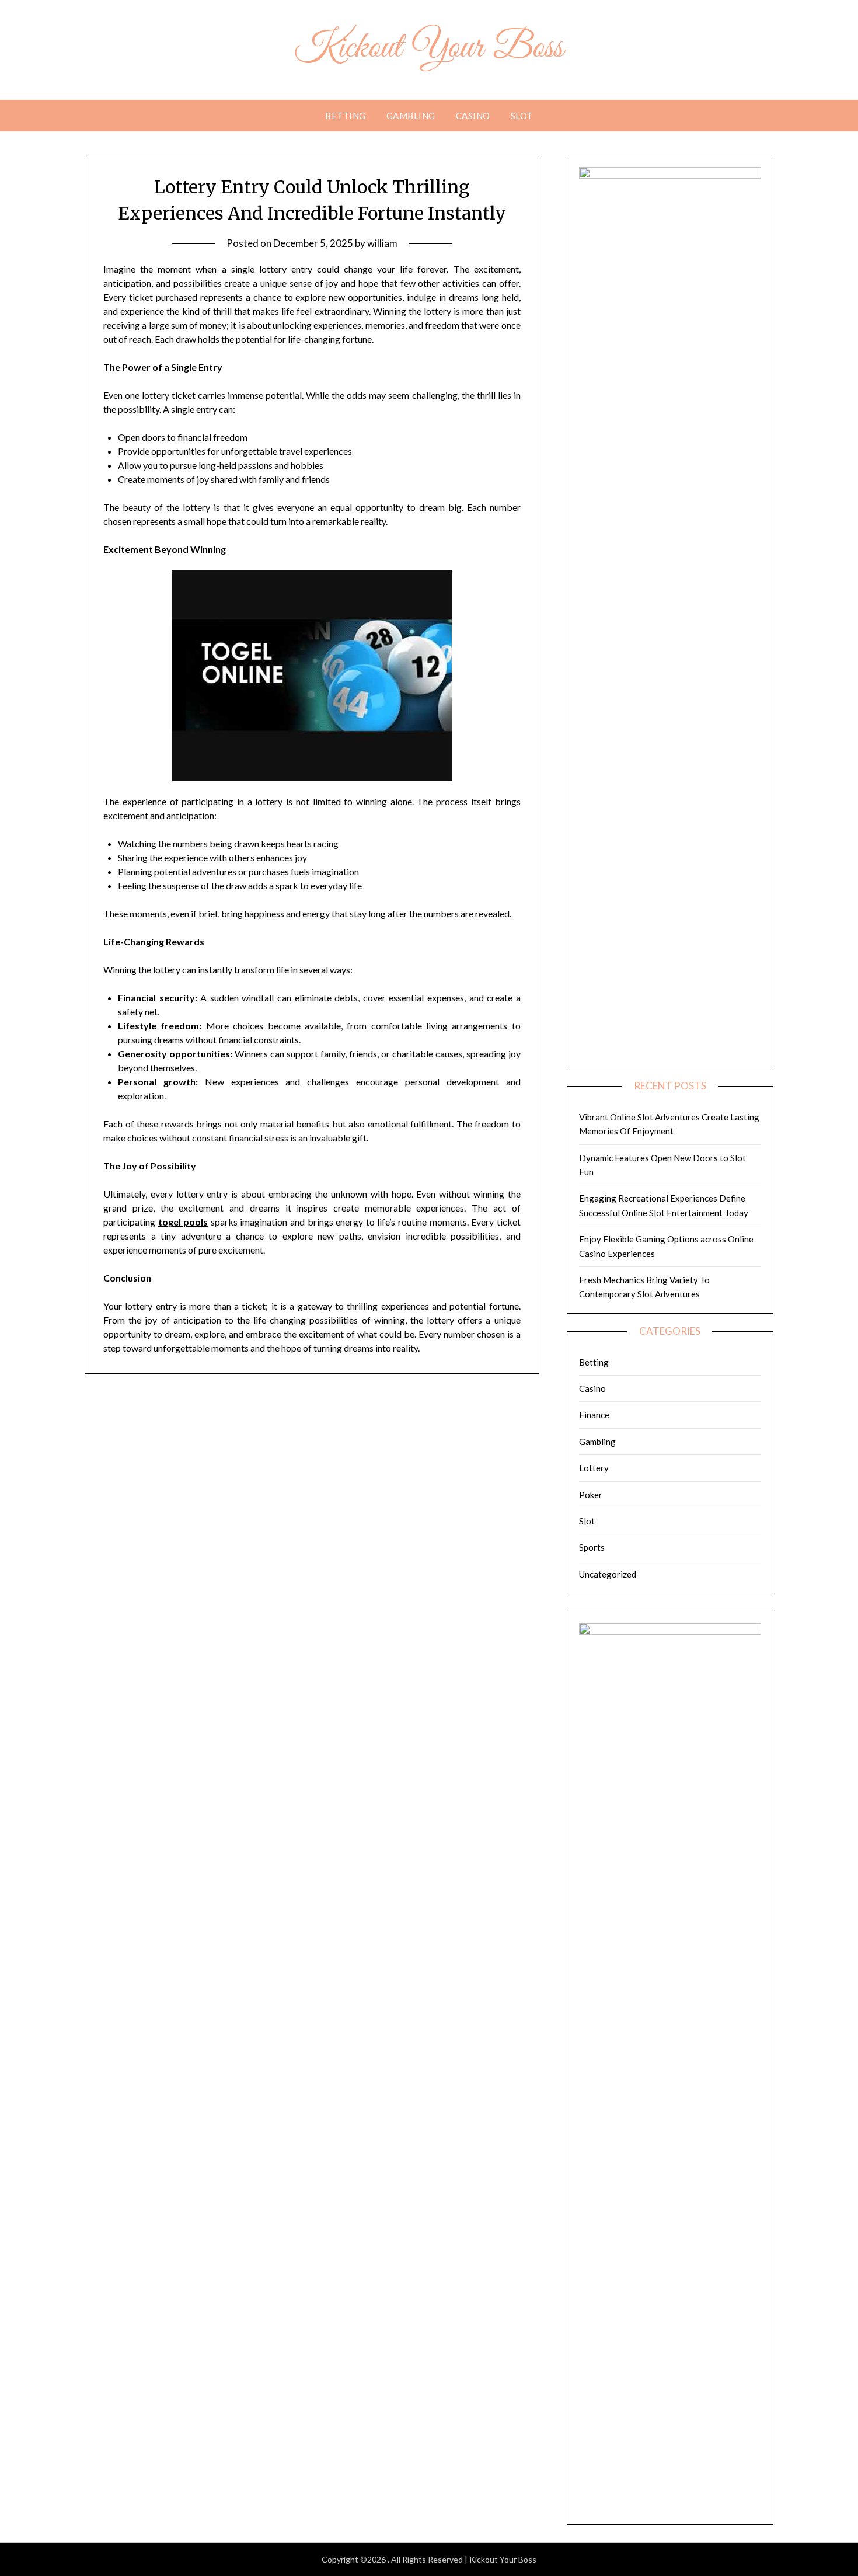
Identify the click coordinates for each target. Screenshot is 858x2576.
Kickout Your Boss (429, 48)
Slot (522, 116)
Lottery (594, 1468)
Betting (346, 116)
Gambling (411, 116)
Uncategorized (608, 1574)
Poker (591, 1495)
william (382, 243)
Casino (473, 116)
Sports (592, 1547)
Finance (594, 1415)
